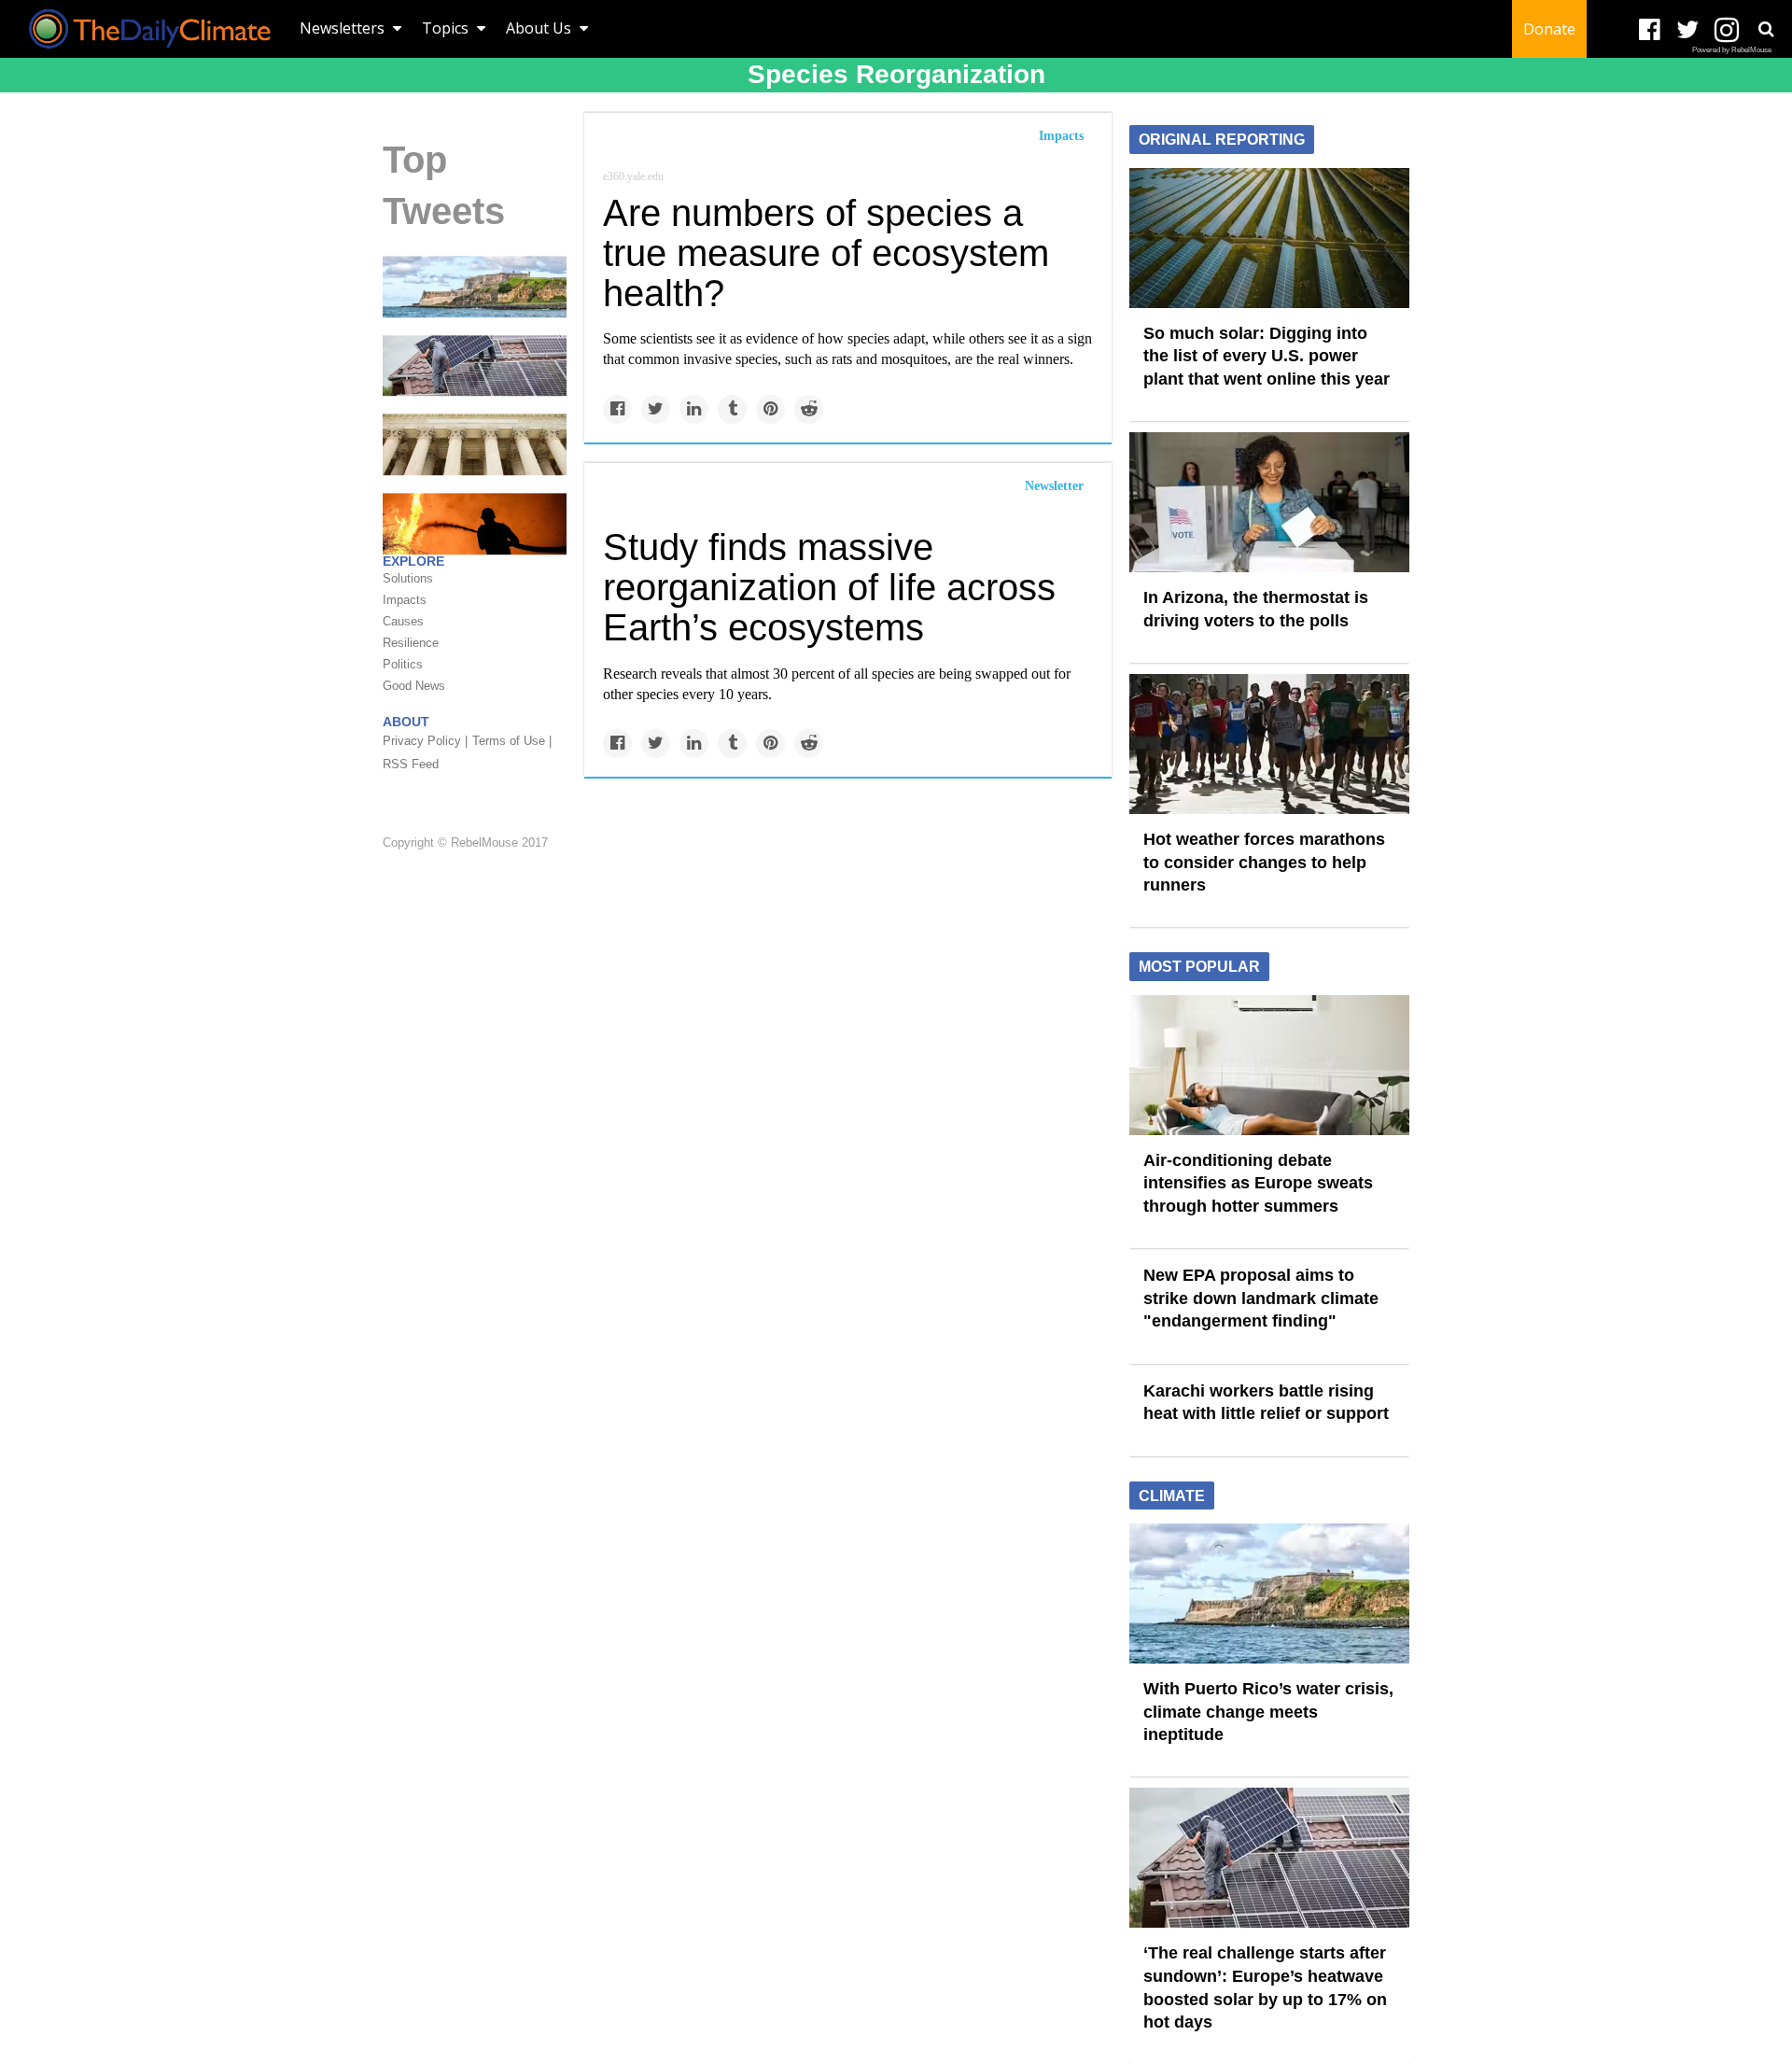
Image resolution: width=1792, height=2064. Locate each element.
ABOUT (406, 722)
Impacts (1061, 136)
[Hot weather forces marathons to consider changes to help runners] (1269, 743)
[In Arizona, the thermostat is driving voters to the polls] (1269, 501)
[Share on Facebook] (617, 409)
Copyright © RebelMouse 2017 (465, 842)
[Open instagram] (1726, 30)
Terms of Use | (512, 741)
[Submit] (1766, 29)
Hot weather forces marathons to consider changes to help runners (1264, 862)
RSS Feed (411, 764)
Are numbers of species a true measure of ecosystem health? (826, 253)
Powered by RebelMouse (1732, 50)
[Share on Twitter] (656, 409)
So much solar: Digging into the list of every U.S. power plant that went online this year (1267, 356)
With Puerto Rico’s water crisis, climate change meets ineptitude (1268, 1712)
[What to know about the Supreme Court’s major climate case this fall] (475, 443)
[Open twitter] (1688, 30)
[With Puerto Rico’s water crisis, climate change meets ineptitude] (475, 286)
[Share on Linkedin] (694, 409)
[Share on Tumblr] (732, 409)
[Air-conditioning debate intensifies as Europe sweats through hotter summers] (1269, 1063)
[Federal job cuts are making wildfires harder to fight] (475, 523)
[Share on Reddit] (809, 409)
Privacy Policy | (425, 741)
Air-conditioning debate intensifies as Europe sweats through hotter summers (1258, 1183)
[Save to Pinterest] (770, 409)
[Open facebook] (1650, 30)
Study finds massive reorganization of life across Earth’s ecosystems (829, 587)
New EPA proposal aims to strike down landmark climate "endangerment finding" (1261, 1298)
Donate (1549, 29)
